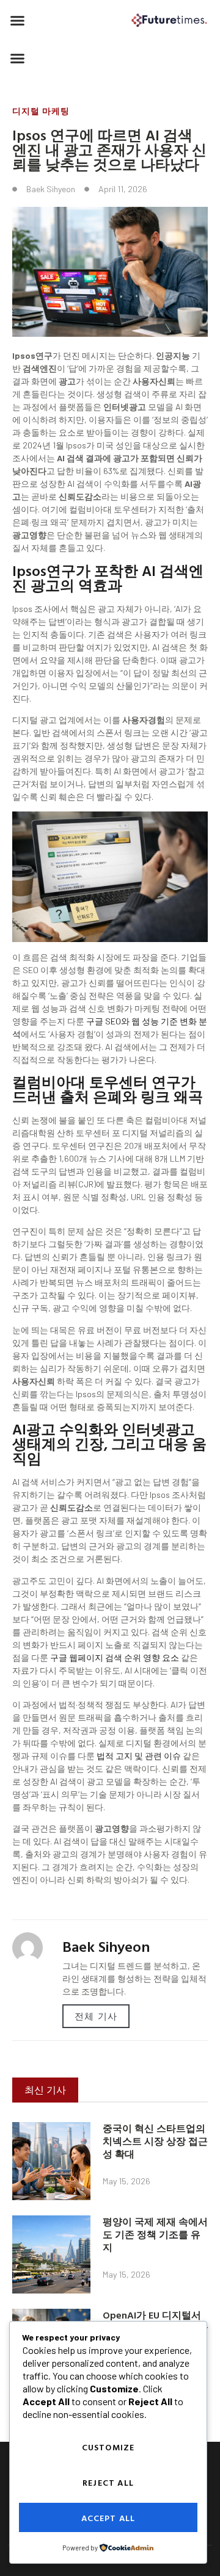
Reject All (108, 2482)
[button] (18, 21)
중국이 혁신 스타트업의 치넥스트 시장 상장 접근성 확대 (155, 2141)
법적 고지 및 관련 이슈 (139, 1756)
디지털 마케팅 (41, 111)
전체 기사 (96, 2016)
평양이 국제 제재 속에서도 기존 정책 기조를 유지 (155, 2234)
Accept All (108, 2518)
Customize (108, 2447)
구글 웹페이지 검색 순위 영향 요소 (115, 1657)
